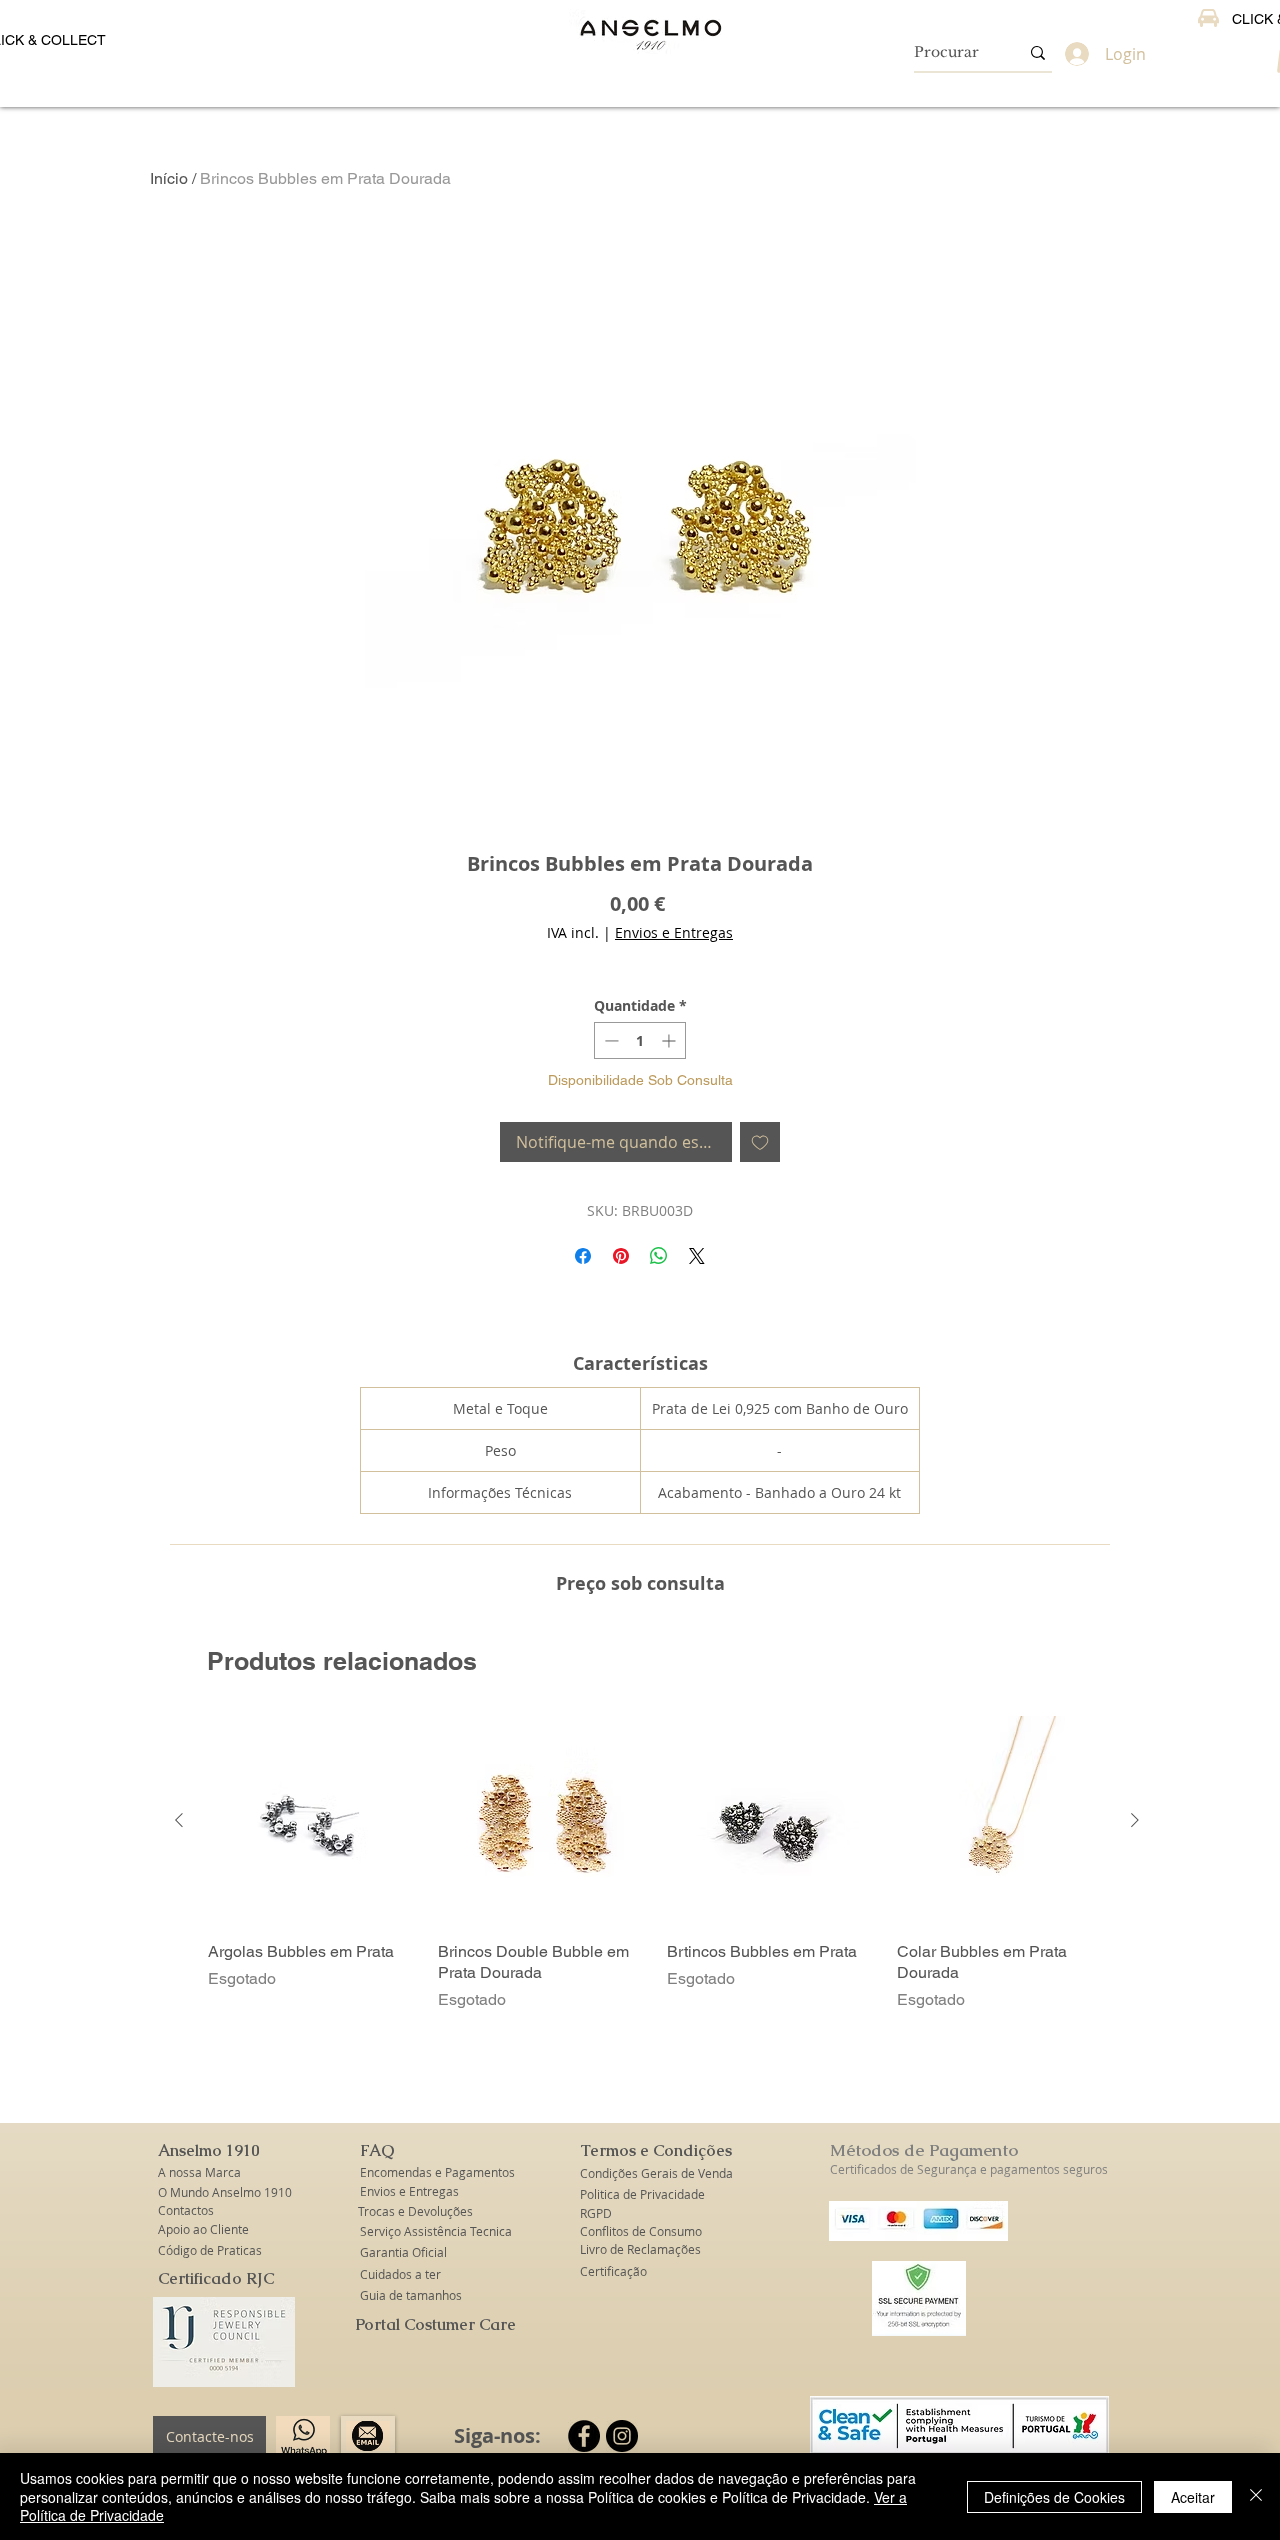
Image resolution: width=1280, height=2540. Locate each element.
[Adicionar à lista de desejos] (760, 1142)
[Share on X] (697, 1256)
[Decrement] (609, 1040)
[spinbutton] (640, 1040)
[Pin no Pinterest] (621, 1256)
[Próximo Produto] (1135, 1820)
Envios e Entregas (674, 932)
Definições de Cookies (1054, 2497)
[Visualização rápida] (313, 1821)
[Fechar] (1256, 2496)
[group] (657, 1863)
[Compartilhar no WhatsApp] (659, 1256)
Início (169, 178)
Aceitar (1193, 2497)
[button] (210, 2150)
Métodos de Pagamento (924, 2150)
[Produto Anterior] (179, 1820)
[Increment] (670, 1040)
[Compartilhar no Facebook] (583, 1256)
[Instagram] (622, 2436)
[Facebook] (584, 2436)
